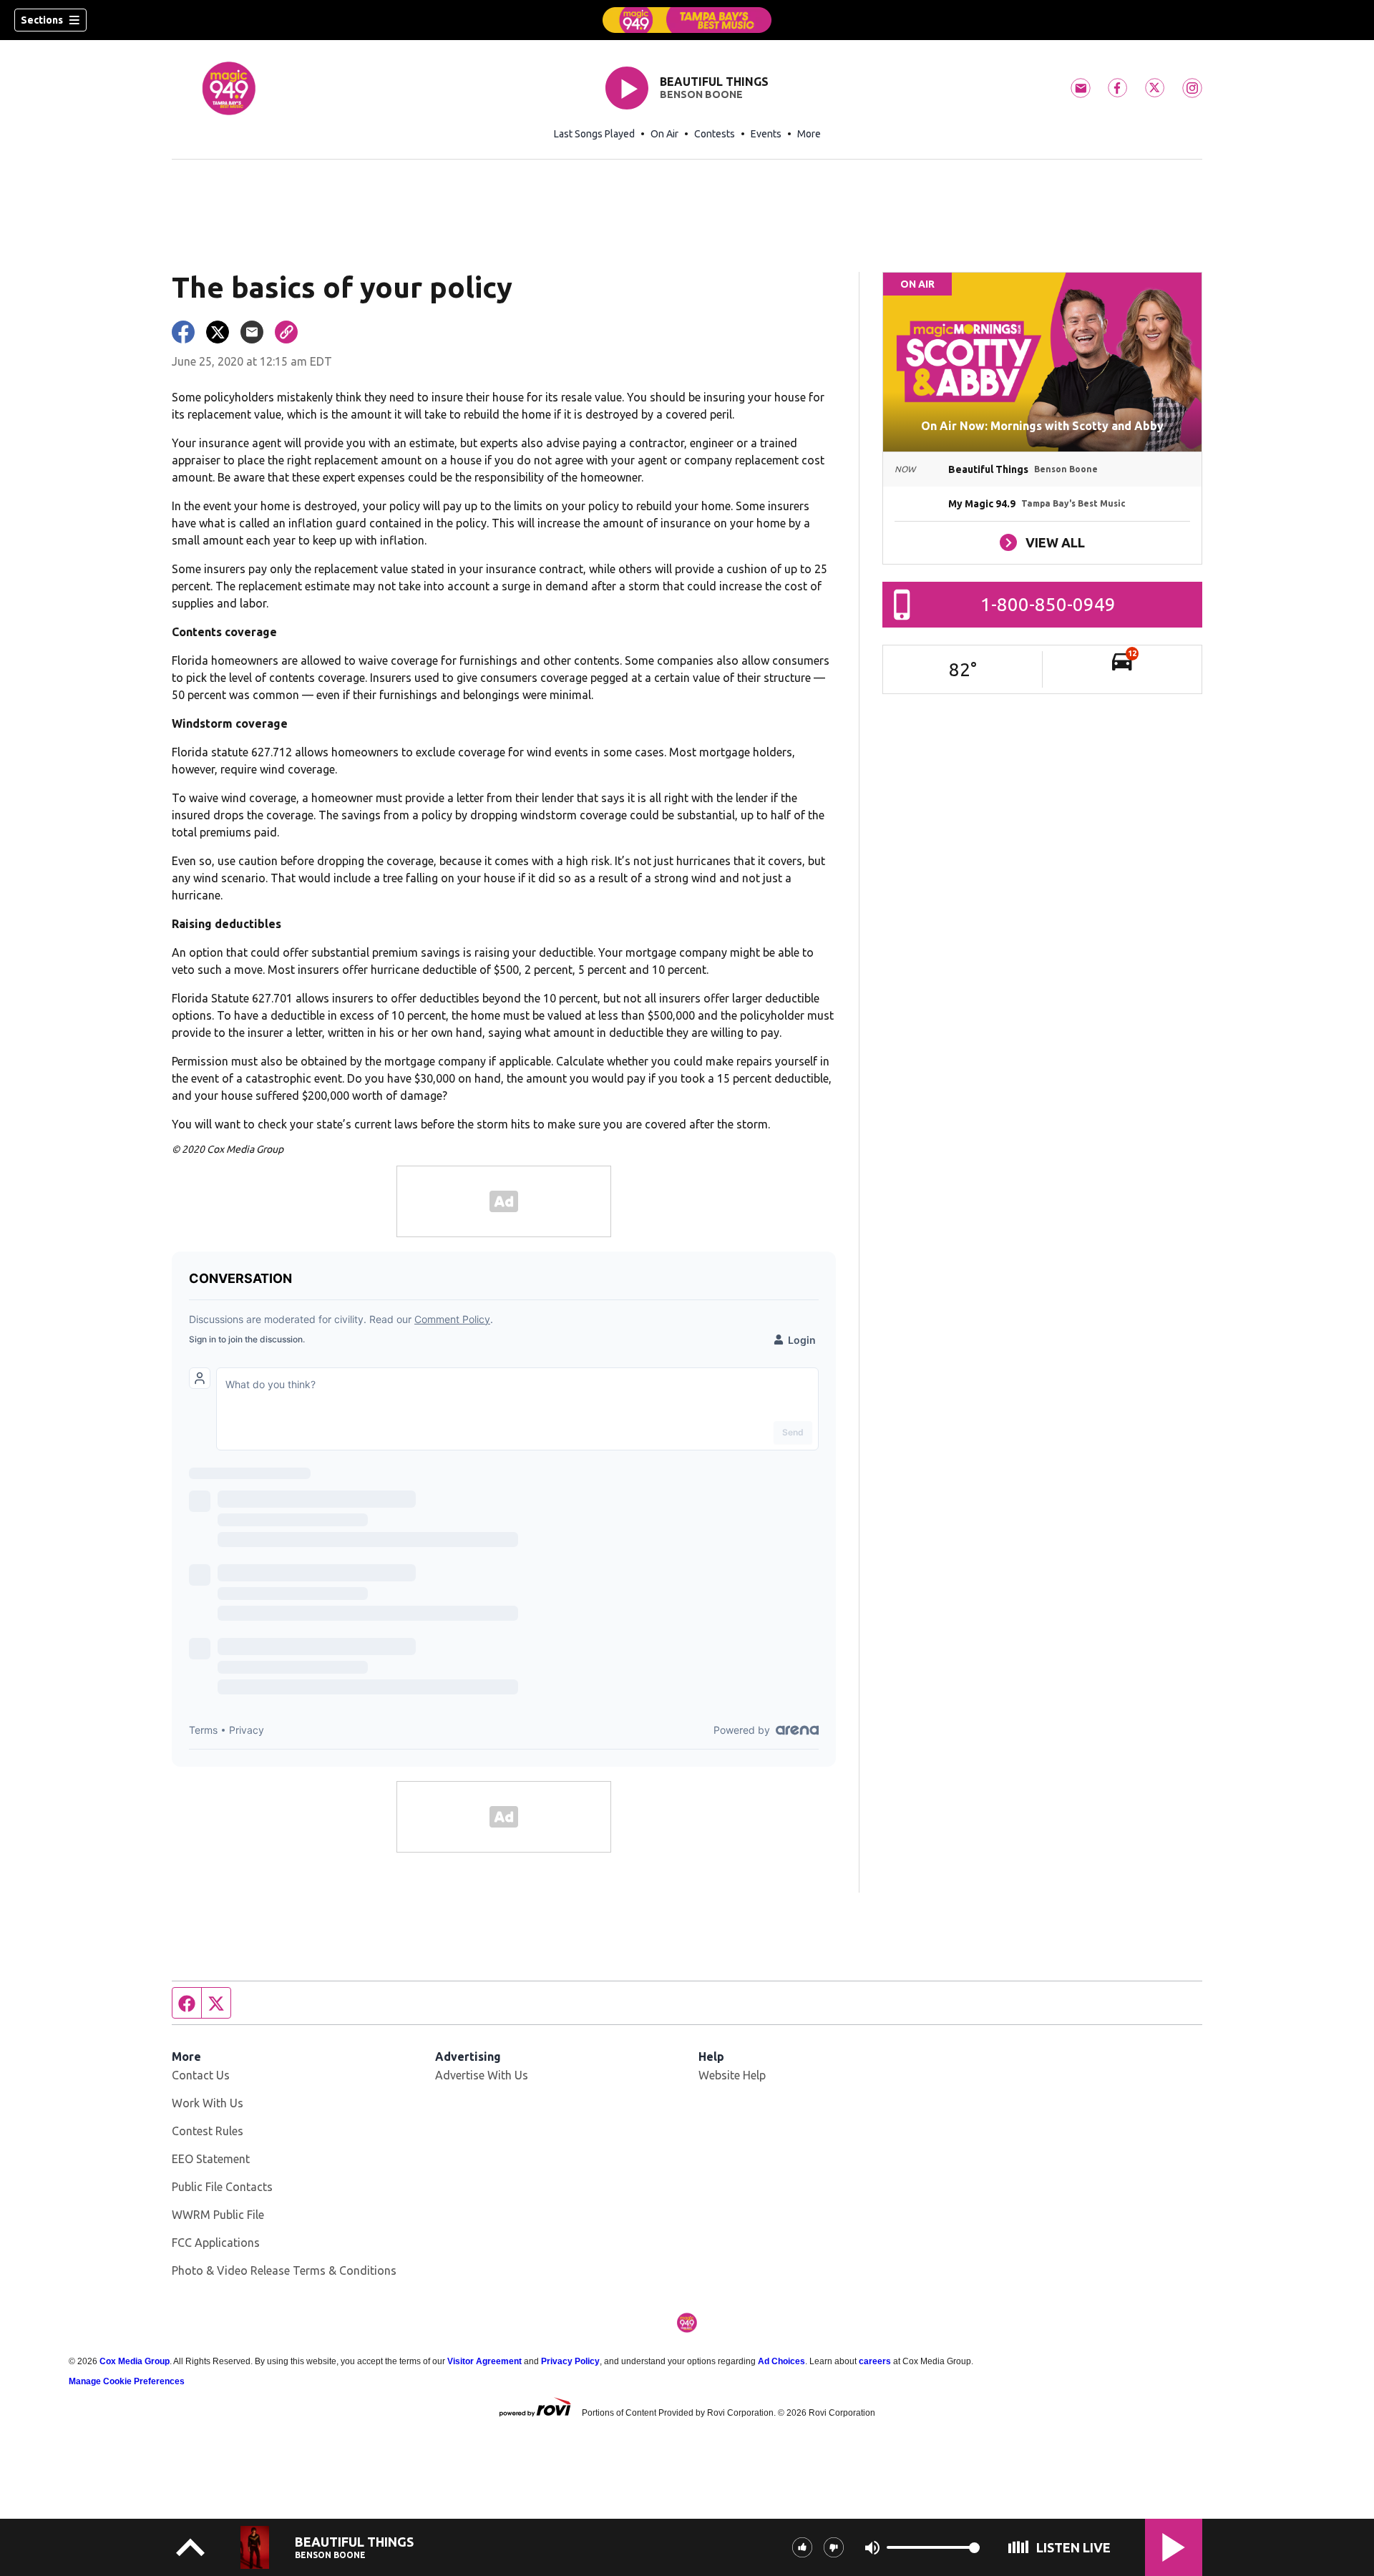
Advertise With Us (482, 2075)
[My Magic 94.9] (687, 20)
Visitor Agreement (484, 2361)
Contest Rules (208, 2131)
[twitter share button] (218, 332)
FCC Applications (216, 2243)
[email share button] (252, 332)
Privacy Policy (570, 2361)
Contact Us (201, 2075)
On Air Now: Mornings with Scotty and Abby (1042, 426)
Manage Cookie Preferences (127, 2381)
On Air (664, 134)
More (809, 134)
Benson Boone (701, 94)
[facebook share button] (183, 332)
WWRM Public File (218, 2215)
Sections (42, 20)
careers (875, 2361)
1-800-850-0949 (1048, 604)
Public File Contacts (222, 2187)
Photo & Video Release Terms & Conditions (284, 2270)
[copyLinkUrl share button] (286, 332)
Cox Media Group (135, 2361)
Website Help (732, 2075)
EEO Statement (211, 2159)
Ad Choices (781, 2361)
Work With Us (208, 2103)
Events (766, 134)
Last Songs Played (594, 134)
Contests (715, 134)
